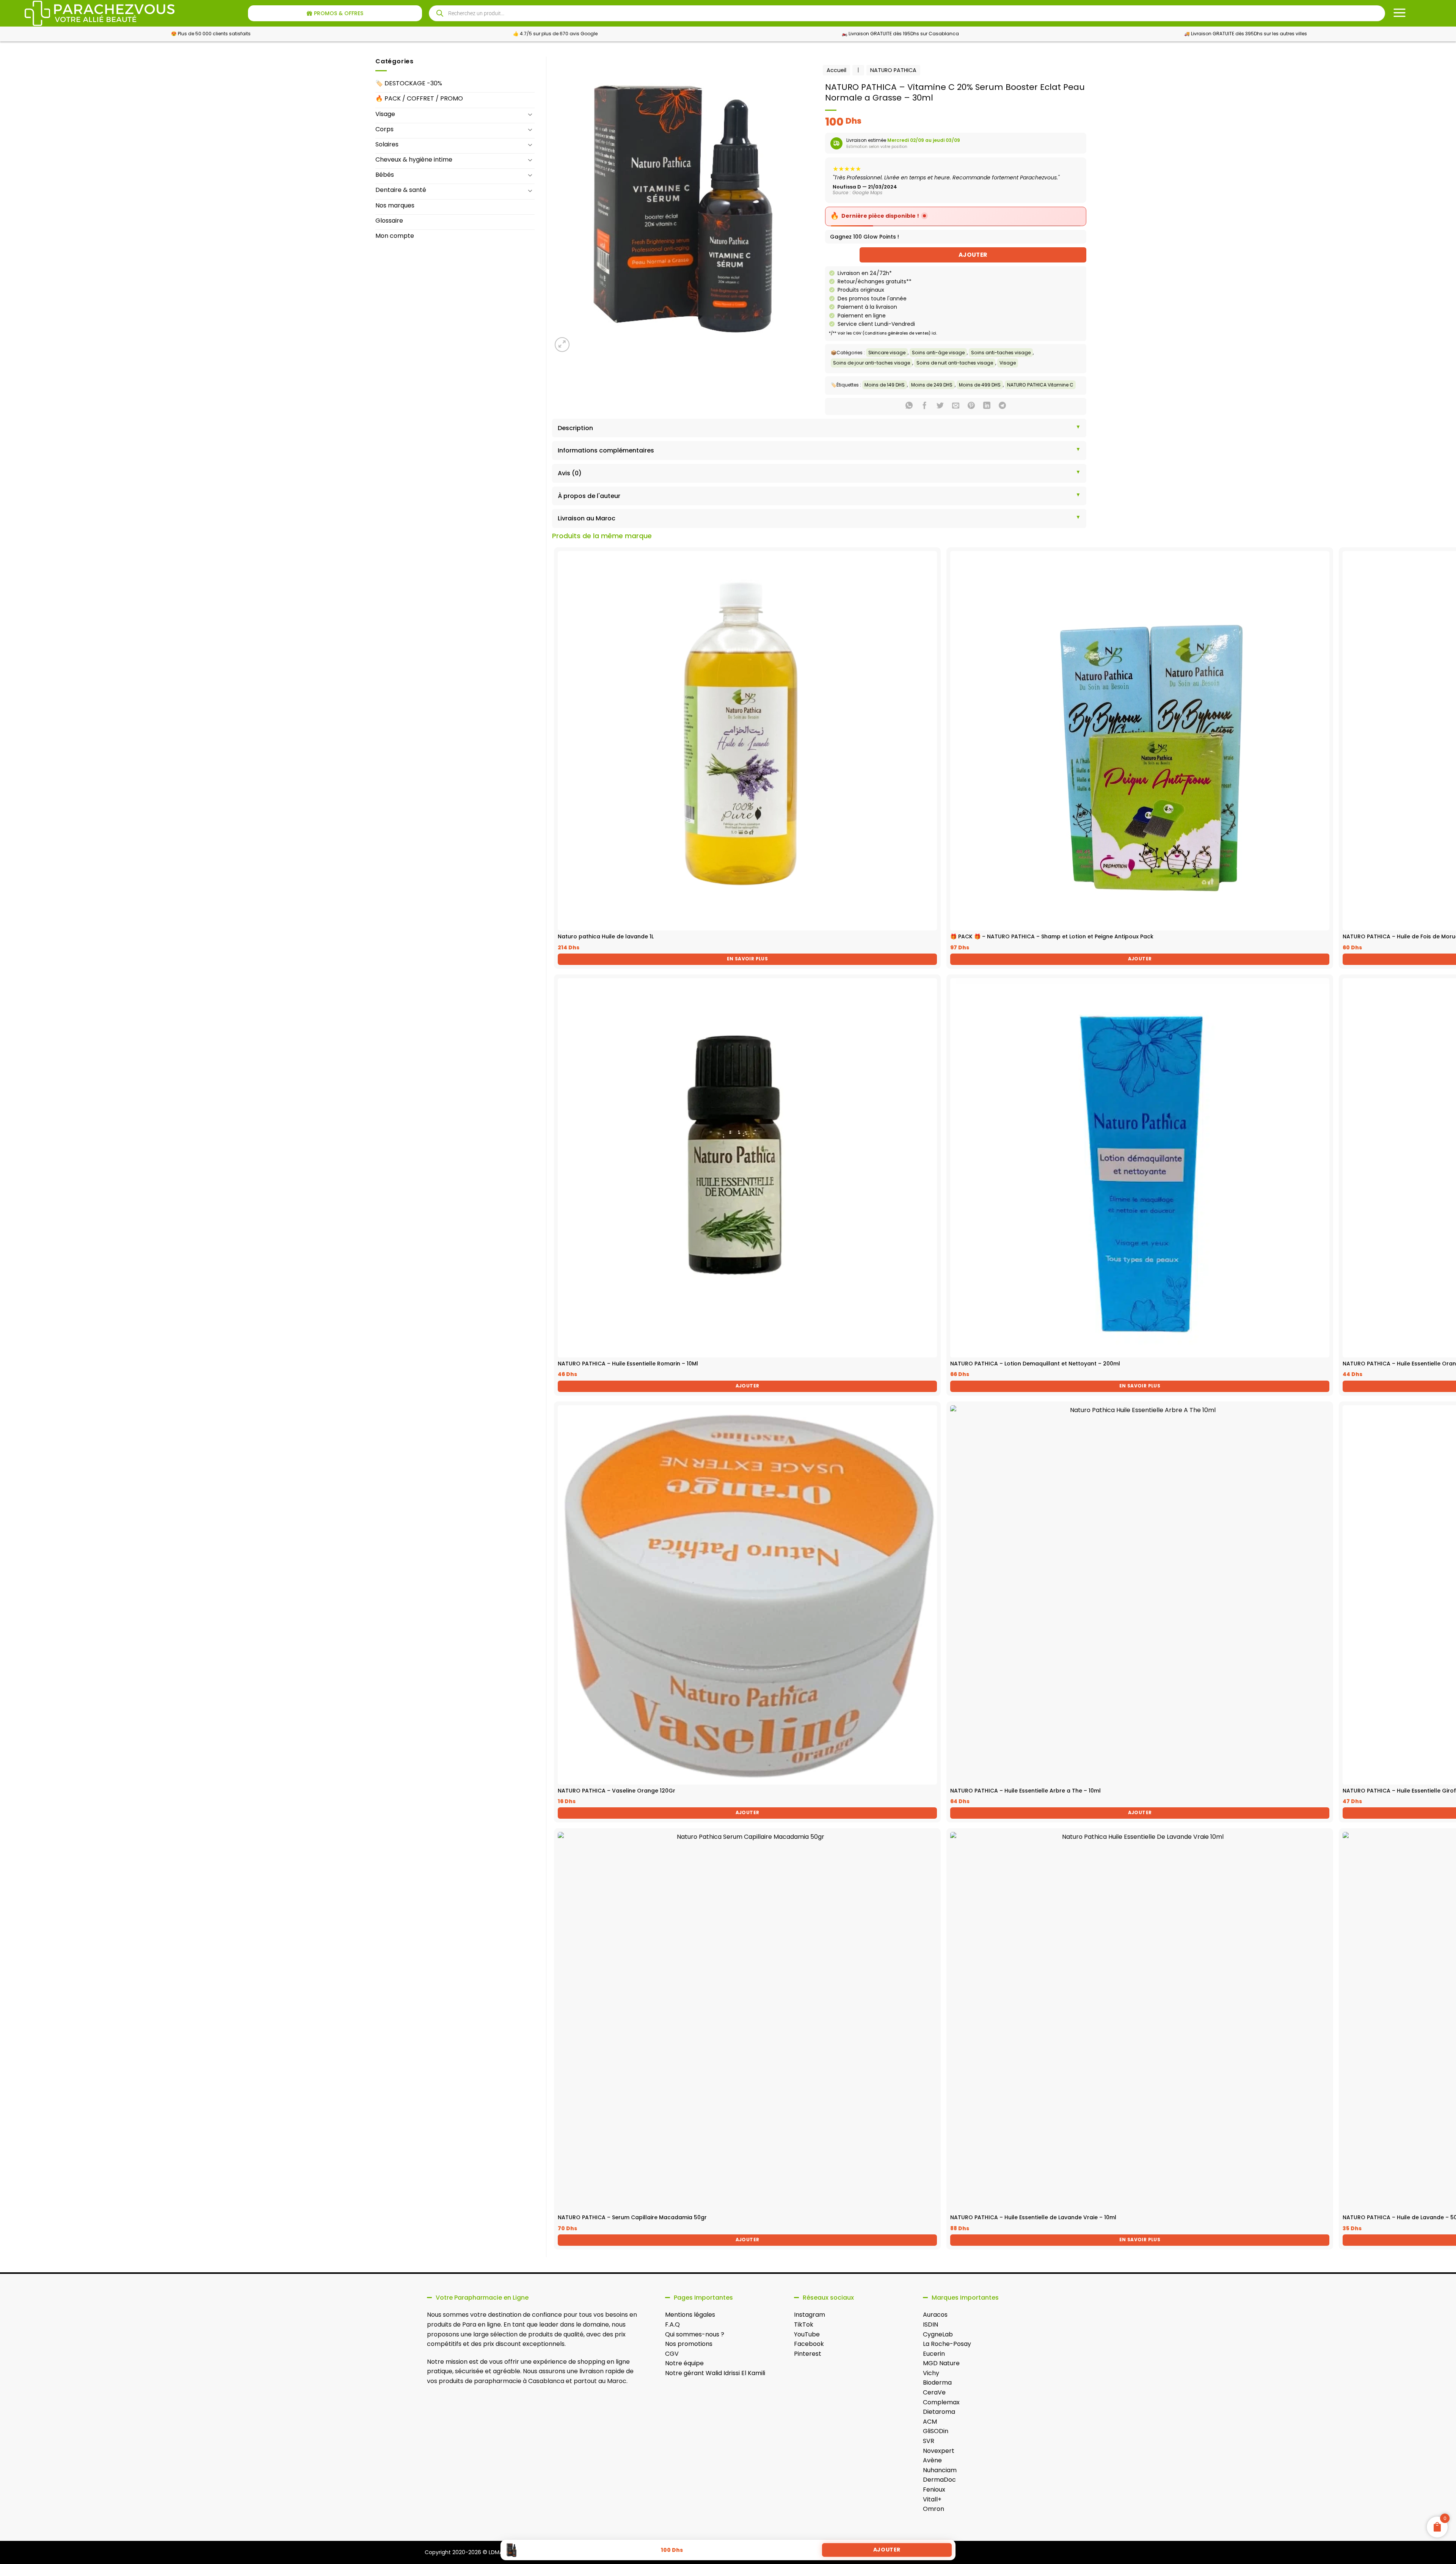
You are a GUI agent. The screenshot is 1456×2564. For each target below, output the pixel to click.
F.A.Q (672, 2324)
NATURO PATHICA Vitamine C (1040, 385)
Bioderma (937, 2383)
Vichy (931, 2373)
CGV (672, 2354)
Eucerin (934, 2354)
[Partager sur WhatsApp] (909, 406)
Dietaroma (939, 2412)
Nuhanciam (940, 2470)
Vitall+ (932, 2499)
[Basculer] (530, 114)
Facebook (809, 2344)
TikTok (804, 2324)
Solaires (387, 144)
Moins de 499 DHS (980, 385)
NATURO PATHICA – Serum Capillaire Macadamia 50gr (632, 2217)
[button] (562, 345)
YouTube (807, 2334)
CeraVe (934, 2392)
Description (575, 428)
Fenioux (934, 2489)
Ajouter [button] (1140, 959)
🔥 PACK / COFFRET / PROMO (419, 98)
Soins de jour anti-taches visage (872, 363)
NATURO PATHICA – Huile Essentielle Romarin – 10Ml (628, 1364)
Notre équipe (684, 2363)
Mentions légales (690, 2315)
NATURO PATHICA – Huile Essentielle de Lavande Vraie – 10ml (1033, 2217)
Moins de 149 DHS (885, 385)
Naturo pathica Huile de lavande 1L (606, 936)
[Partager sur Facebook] (925, 406)
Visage (385, 114)
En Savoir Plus (747, 959)
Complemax (941, 2402)
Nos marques (395, 205)
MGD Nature (941, 2363)
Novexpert (939, 2451)
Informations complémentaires (606, 450)
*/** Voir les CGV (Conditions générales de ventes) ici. (883, 333)
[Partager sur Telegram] (1002, 406)
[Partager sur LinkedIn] (987, 406)
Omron (934, 2509)
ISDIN (930, 2324)
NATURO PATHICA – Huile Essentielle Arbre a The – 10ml (1025, 1791)
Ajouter (973, 255)
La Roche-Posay (947, 2344)
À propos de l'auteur (589, 496)
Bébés (385, 175)
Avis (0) (570, 473)
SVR (929, 2441)
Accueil (836, 70)
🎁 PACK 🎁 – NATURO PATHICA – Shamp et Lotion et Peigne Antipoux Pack (1052, 936)
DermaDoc (939, 2480)
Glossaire (389, 221)
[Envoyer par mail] (956, 406)
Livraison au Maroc (587, 518)
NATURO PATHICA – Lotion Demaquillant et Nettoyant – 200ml (1035, 1364)
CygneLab (938, 2334)
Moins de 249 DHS (932, 385)
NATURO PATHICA (893, 70)
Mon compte (395, 236)
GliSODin (936, 2431)
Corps (384, 129)
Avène (932, 2460)
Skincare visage (887, 353)
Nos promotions (689, 2344)
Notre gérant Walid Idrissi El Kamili (715, 2373)
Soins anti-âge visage (938, 353)
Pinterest (808, 2354)
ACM (930, 2422)
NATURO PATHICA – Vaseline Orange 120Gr (617, 1791)
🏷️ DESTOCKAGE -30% (409, 83)
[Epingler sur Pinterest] (971, 406)
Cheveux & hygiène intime (414, 159)
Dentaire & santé (401, 190)
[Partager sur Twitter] (940, 406)
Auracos (935, 2315)
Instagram (810, 2315)
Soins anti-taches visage (1001, 353)
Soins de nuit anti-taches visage (955, 363)
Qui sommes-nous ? (695, 2334)
